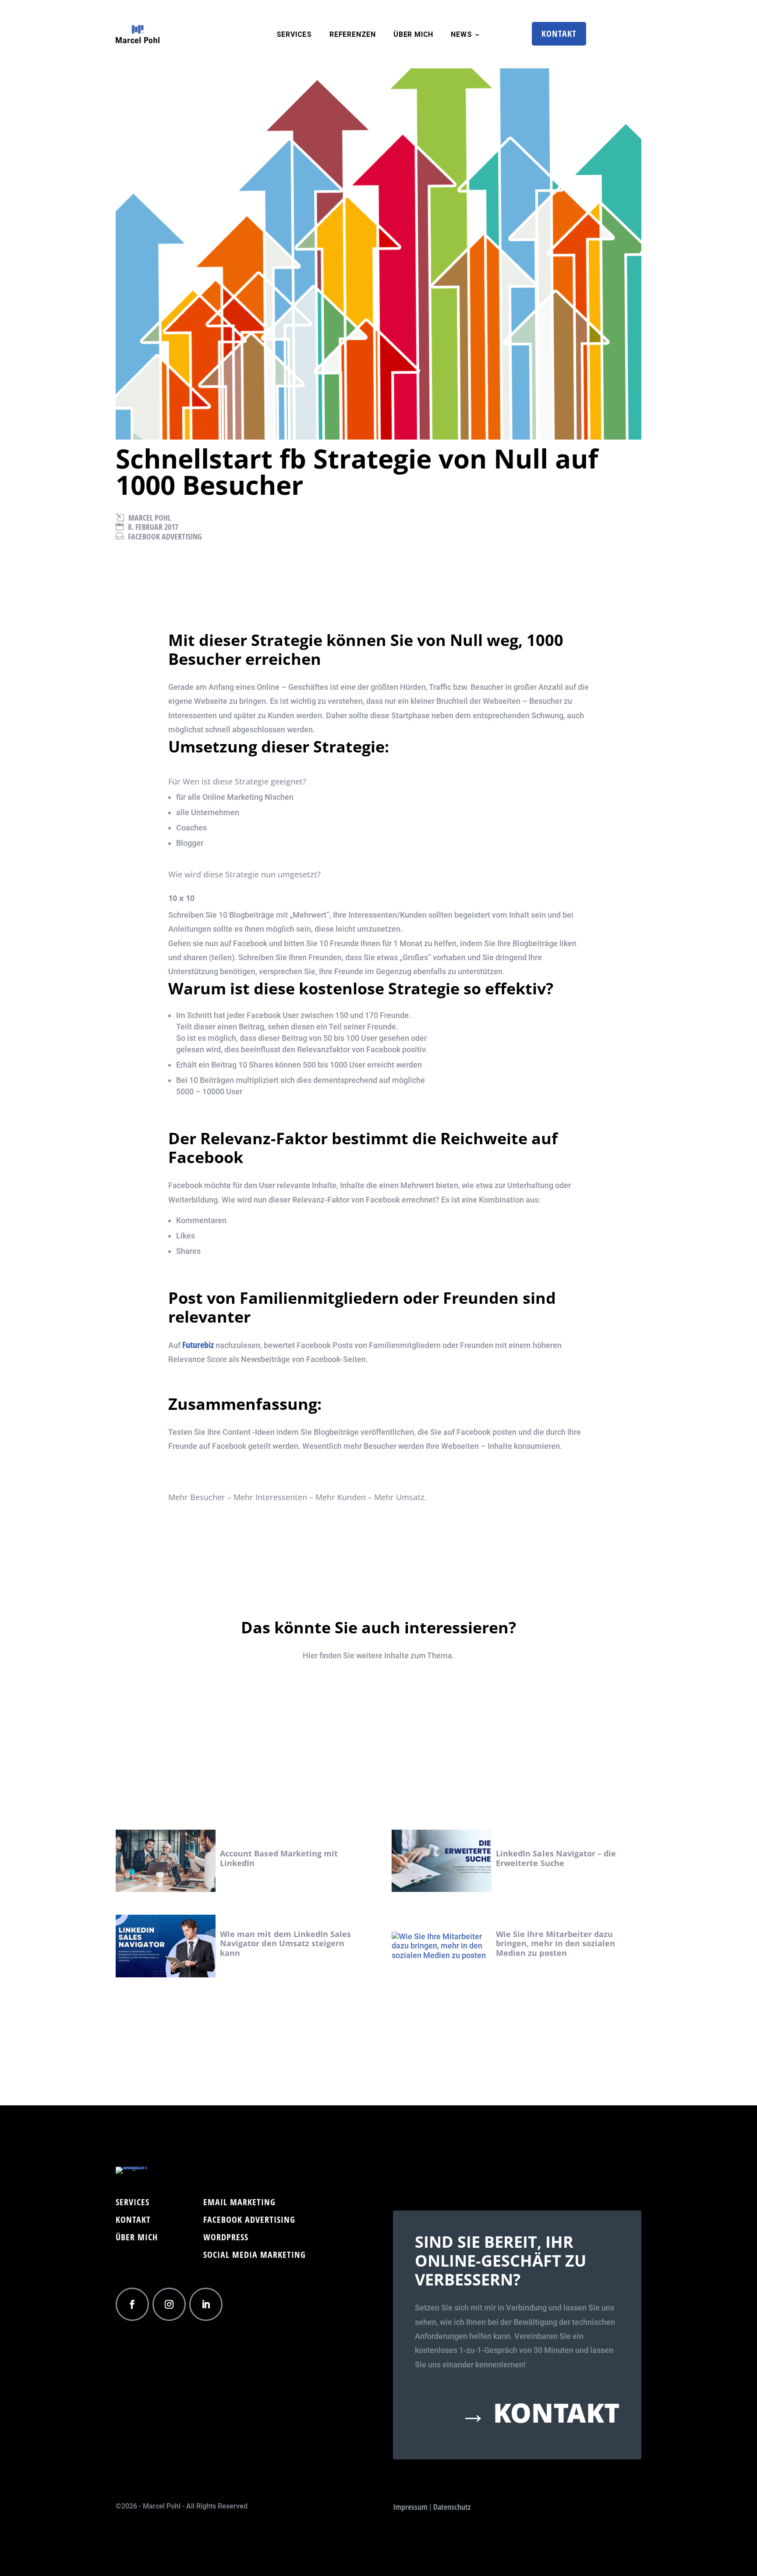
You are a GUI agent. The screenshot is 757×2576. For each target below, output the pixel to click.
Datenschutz (452, 2507)
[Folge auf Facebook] (132, 2304)
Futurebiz (198, 1345)
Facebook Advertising (165, 536)
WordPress (226, 2239)
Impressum (410, 2507)
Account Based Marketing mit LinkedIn (279, 1858)
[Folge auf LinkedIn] (206, 2304)
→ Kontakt (540, 2413)
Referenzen (353, 35)
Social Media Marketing (255, 2256)
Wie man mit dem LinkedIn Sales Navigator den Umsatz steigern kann (286, 1943)
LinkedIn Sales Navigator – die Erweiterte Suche (556, 1858)
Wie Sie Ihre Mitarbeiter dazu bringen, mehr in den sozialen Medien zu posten (555, 1943)
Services (294, 35)
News (461, 35)
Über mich (137, 2239)
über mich (413, 35)
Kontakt (559, 34)
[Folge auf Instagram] (169, 2304)
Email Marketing (239, 2203)
